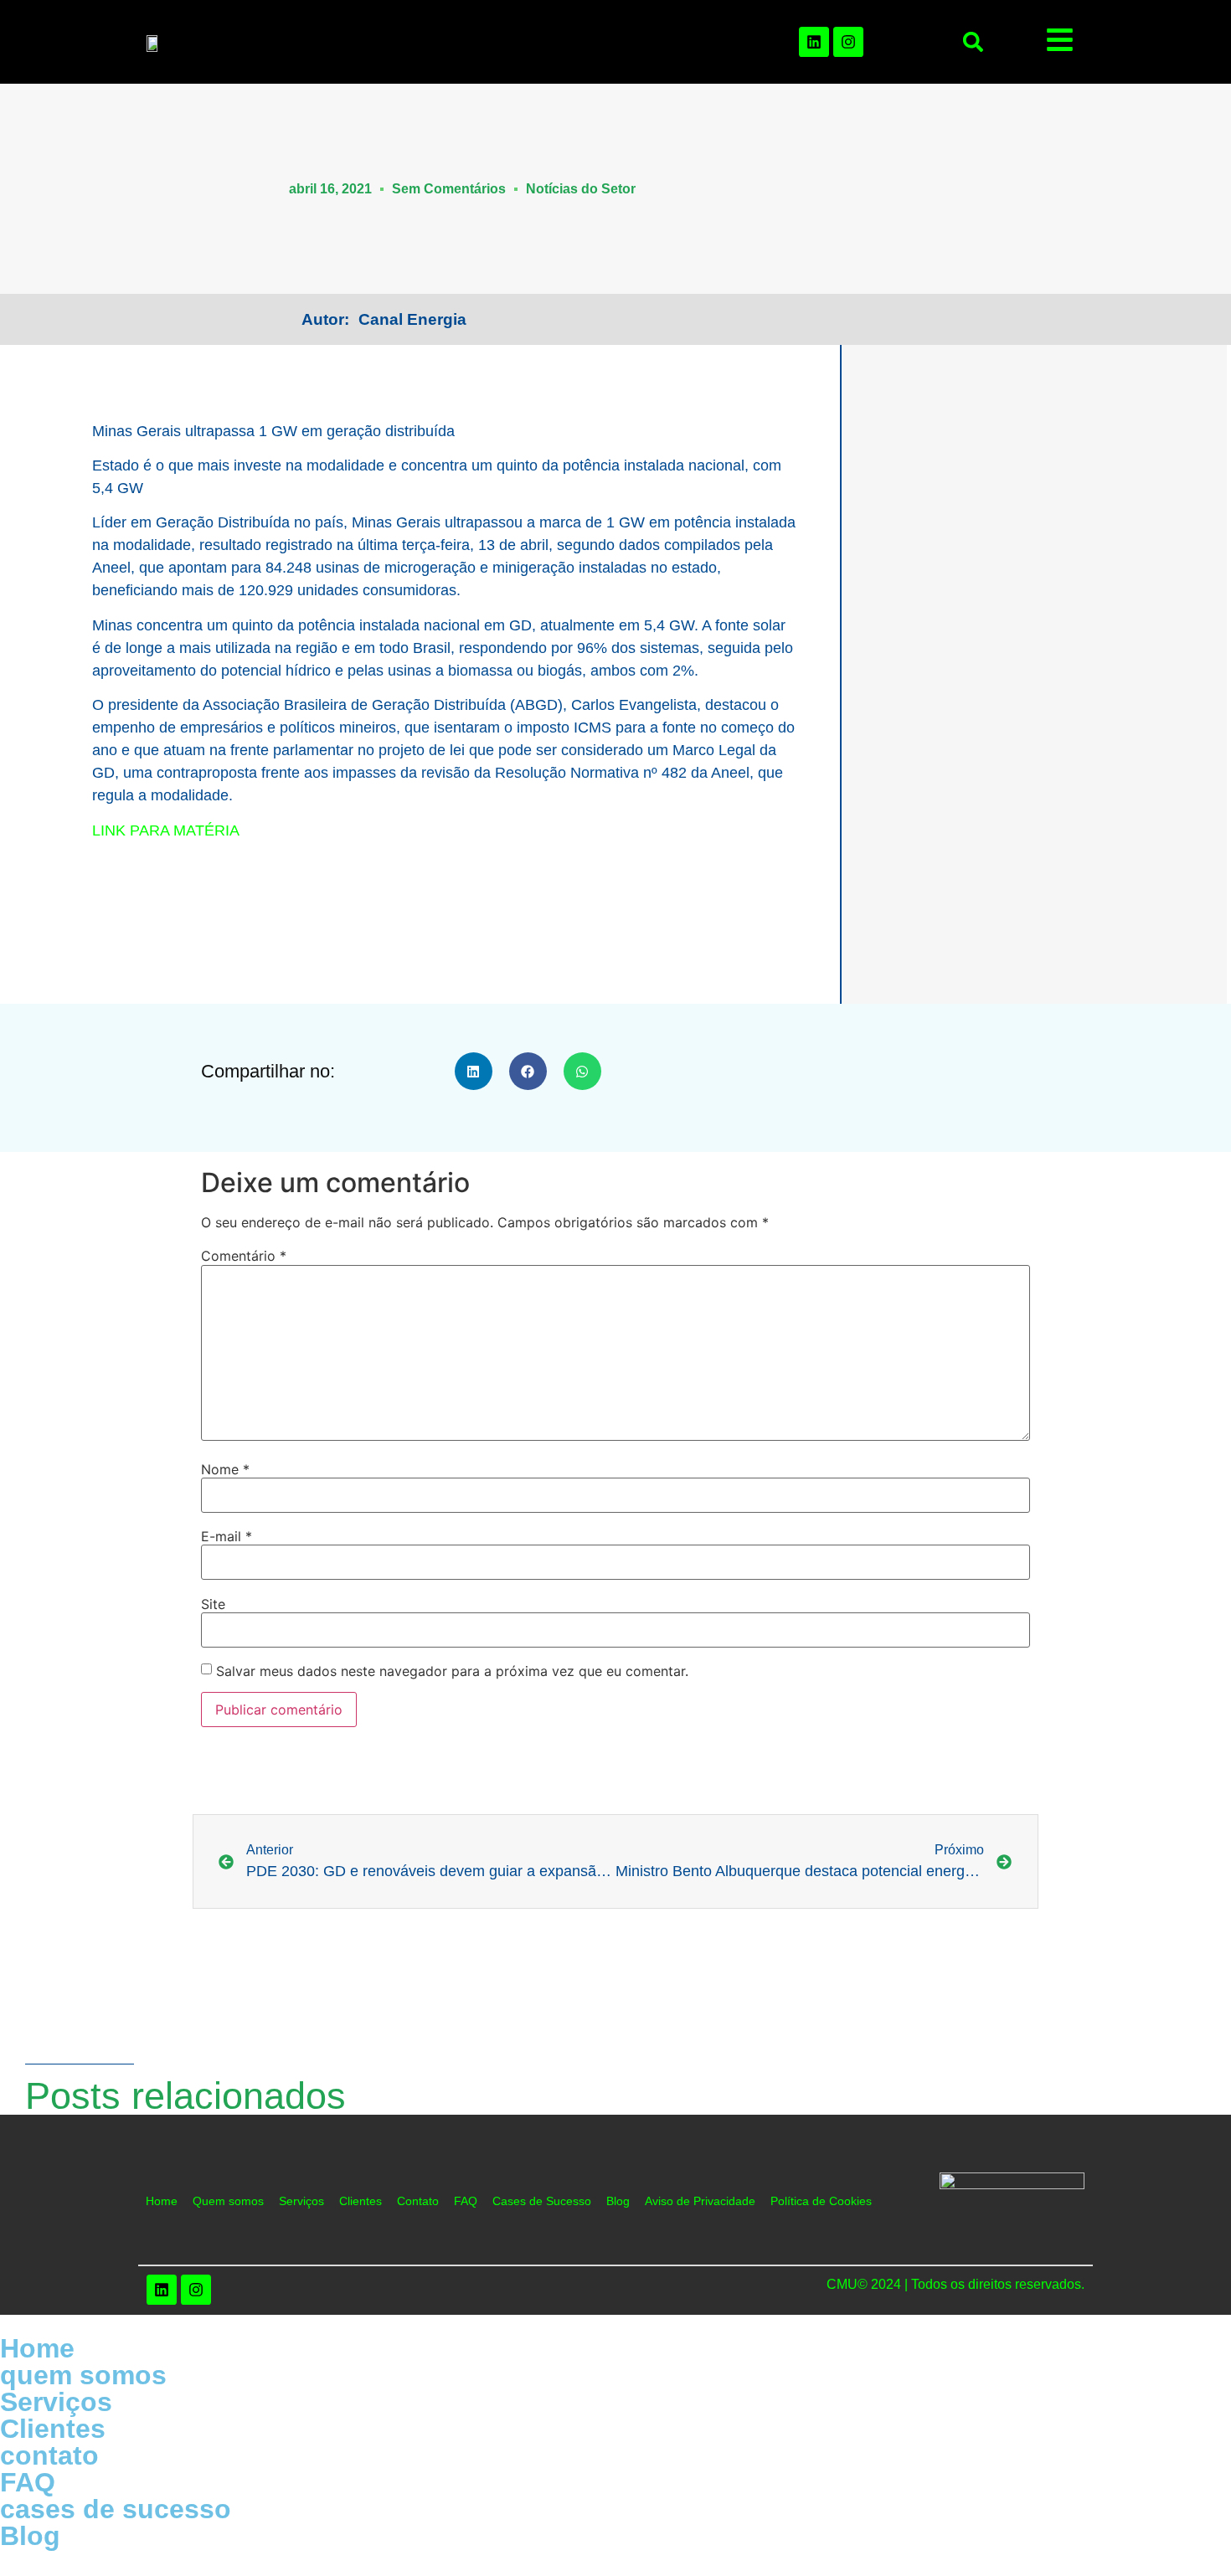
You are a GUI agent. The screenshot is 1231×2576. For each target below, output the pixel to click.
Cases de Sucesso (542, 2201)
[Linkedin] (814, 42)
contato (49, 2455)
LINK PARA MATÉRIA (166, 830)
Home (162, 2201)
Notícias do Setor (581, 189)
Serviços (301, 2201)
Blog (618, 2201)
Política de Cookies (821, 2201)
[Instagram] (848, 42)
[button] (973, 42)
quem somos (83, 2375)
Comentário (244, 1256)
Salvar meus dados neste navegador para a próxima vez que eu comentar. (452, 1671)
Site (213, 1604)
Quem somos (228, 2201)
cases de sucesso (116, 2509)
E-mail (227, 1536)
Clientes (361, 2201)
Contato (418, 2201)
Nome (225, 1469)
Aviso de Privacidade (700, 2201)
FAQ (466, 2201)
